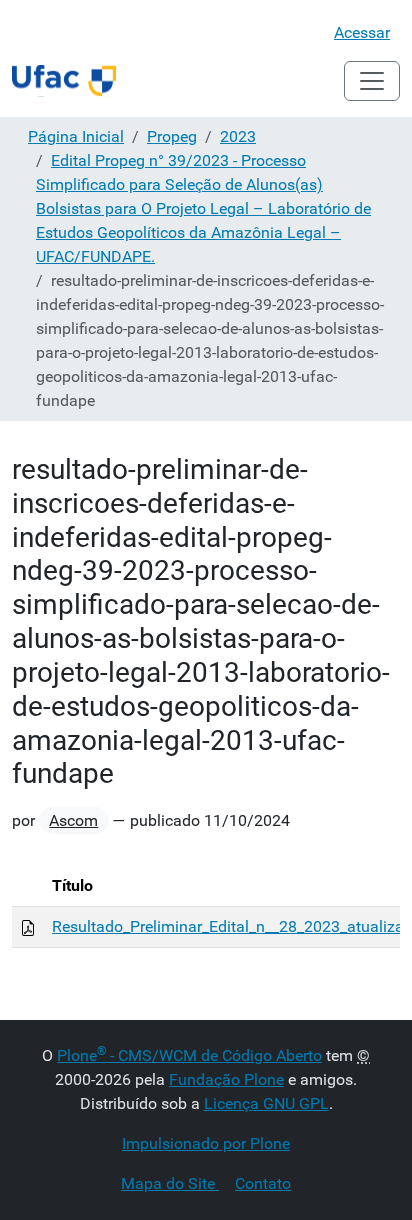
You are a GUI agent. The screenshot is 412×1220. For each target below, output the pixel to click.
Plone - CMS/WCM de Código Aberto (189, 1055)
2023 (238, 136)
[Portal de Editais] (64, 81)
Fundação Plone (226, 1079)
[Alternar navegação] (372, 81)
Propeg (172, 136)
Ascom (73, 820)
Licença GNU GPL (266, 1103)
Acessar (362, 32)
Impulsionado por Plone (206, 1143)
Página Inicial (76, 136)
